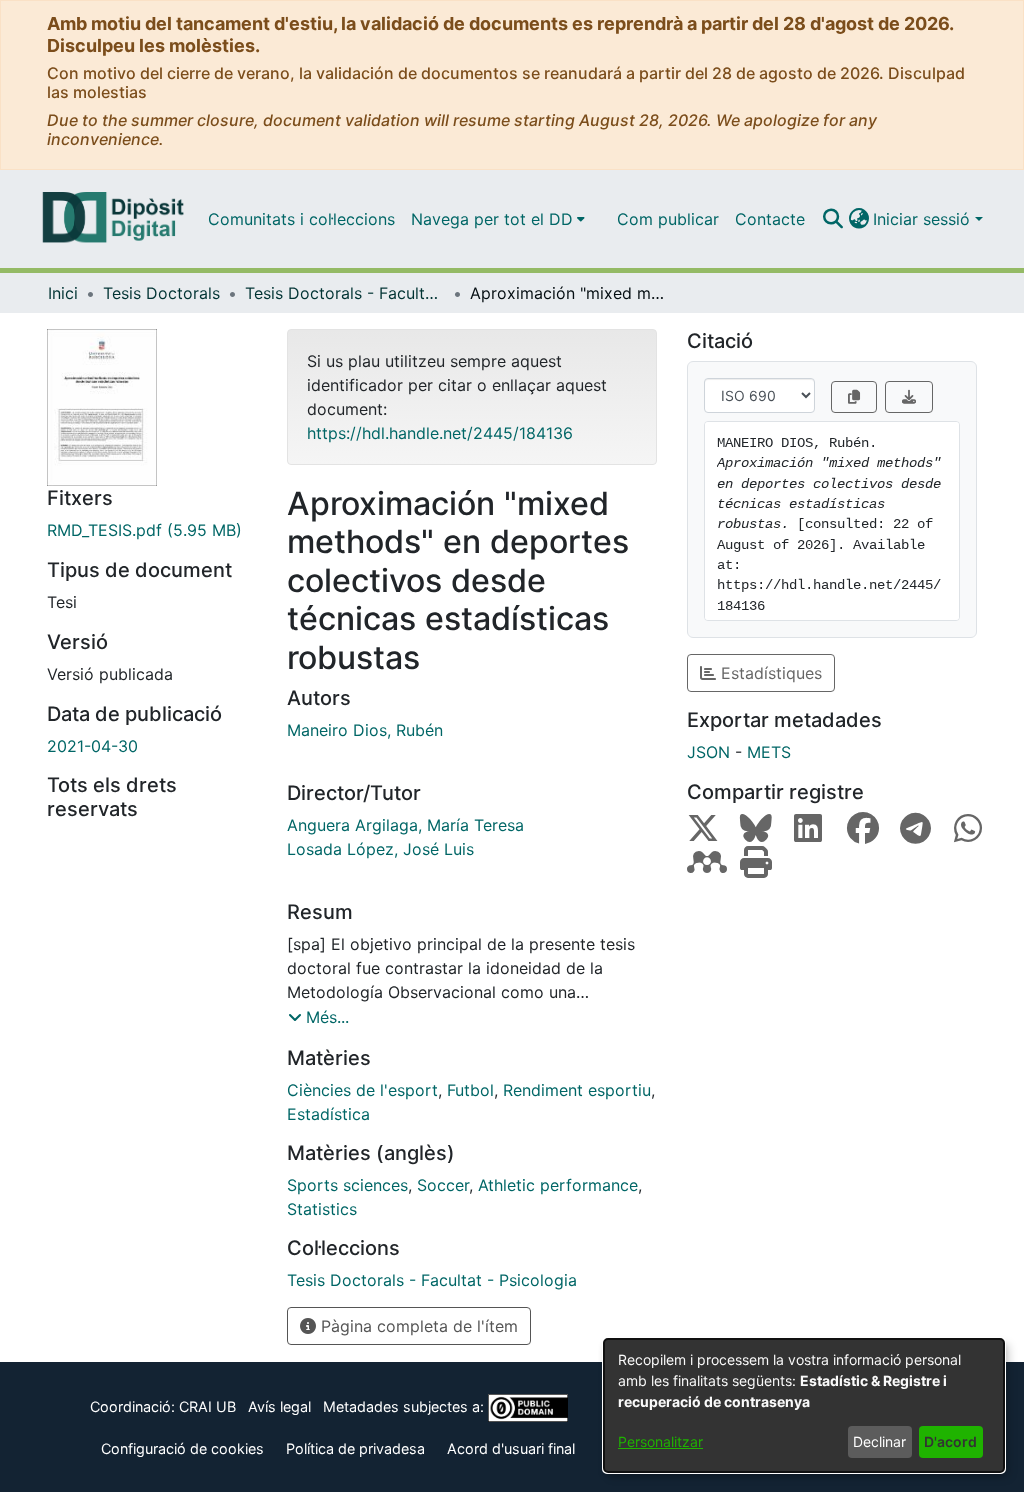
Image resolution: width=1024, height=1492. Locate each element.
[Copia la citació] (854, 397)
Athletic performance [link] (558, 1185)
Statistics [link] (322, 1209)
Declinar (879, 1441)
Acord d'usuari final (511, 1448)
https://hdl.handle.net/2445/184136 (440, 433)
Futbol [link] (470, 1090)
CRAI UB (207, 1406)
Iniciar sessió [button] (924, 219)
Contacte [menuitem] (770, 219)
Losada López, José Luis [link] (380, 849)
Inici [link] (63, 293)
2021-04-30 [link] (92, 746)
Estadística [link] (328, 1114)
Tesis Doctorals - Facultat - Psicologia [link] (345, 293)
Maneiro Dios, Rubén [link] (365, 730)
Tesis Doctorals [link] (161, 293)
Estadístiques (769, 673)
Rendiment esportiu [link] (577, 1090)
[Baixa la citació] (909, 397)
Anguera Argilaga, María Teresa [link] (405, 825)
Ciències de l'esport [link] (362, 1090)
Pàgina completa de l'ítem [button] (417, 1326)
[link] (152, 530)
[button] (832, 219)
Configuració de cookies (182, 1448)
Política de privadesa (355, 1448)
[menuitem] (498, 219)
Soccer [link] (443, 1185)
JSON (708, 752)
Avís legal (279, 1406)
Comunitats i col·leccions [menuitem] (301, 219)
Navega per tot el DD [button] (492, 219)
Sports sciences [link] (347, 1185)
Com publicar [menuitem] (668, 219)
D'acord (950, 1441)
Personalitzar (660, 1441)
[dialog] (804, 1405)
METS (769, 752)
